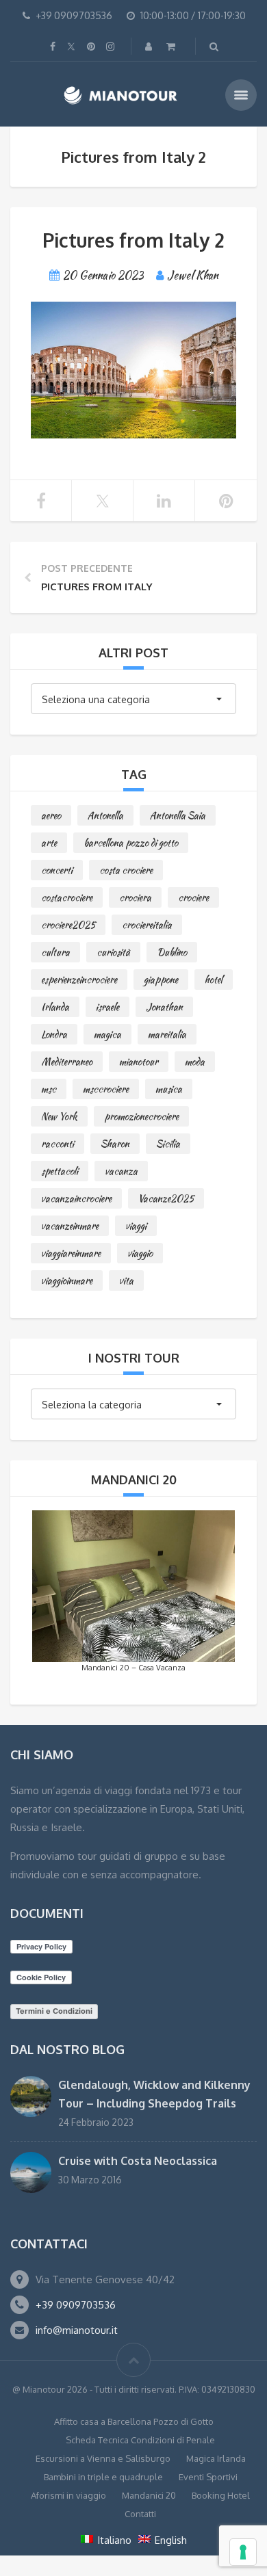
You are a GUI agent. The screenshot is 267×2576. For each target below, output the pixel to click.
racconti (58, 1144)
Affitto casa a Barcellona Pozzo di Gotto (134, 2421)
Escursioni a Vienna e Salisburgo (103, 2458)
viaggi (136, 1226)
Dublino (172, 952)
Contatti (140, 2514)
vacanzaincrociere (76, 1198)
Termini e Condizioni (54, 2011)
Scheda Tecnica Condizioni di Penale (140, 2440)
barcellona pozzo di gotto (131, 843)
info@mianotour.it (77, 2330)
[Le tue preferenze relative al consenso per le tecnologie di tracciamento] (243, 2552)
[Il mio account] (150, 46)
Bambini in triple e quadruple (103, 2477)
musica (169, 1089)
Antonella (105, 815)
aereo (51, 815)
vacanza (121, 1171)
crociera (135, 897)
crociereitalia (147, 925)
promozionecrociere (141, 1116)
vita (126, 1280)
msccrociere (106, 1089)
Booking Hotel (221, 2495)
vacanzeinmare (70, 1226)
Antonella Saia (178, 815)
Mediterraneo (67, 1062)
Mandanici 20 (149, 2495)
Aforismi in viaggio (68, 2495)
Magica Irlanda (216, 2458)
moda (195, 1062)
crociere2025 (68, 925)
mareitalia (167, 1034)
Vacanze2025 (166, 1198)
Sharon (115, 1144)
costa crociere (126, 870)
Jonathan (164, 1007)
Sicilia (168, 1144)
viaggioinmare (67, 1280)
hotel (214, 980)
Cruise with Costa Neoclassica (138, 2161)
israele (107, 1007)
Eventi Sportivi (208, 2477)
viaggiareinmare (71, 1253)
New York (59, 1116)
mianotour (139, 1062)
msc (49, 1089)
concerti (57, 870)
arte (49, 843)
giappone (161, 980)
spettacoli (60, 1171)
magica (107, 1034)
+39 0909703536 (76, 2305)
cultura (55, 952)
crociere (193, 897)
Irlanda (55, 1007)
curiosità (113, 952)
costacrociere (67, 897)
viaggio (140, 1253)
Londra (54, 1034)
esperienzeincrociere (79, 980)
